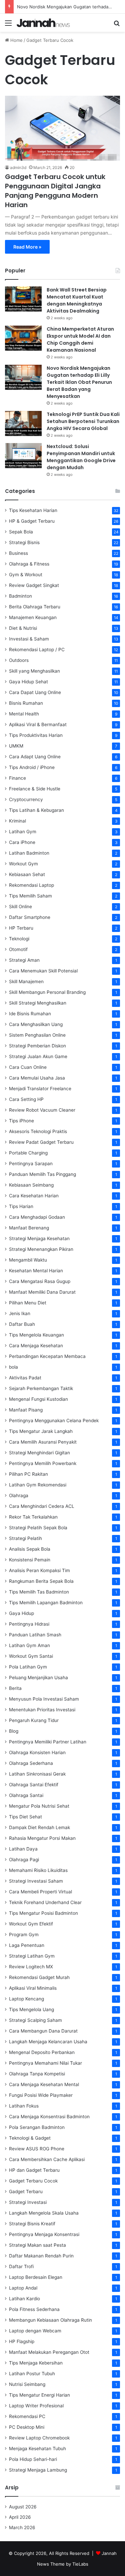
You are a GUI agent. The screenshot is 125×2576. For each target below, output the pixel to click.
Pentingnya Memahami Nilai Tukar (45, 2063)
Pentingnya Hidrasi (29, 1624)
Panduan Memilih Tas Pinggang (42, 1174)
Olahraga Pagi (24, 1860)
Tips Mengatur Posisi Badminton (43, 1913)
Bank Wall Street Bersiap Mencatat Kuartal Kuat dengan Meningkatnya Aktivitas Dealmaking (77, 300)
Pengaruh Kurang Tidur (34, 1720)
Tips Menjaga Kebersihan (36, 2363)
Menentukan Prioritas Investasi (42, 1710)
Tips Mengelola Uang (31, 2009)
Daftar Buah (22, 1324)
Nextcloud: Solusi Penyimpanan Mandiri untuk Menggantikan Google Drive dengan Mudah (81, 457)
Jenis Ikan (20, 1313)
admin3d (18, 167)
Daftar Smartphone (30, 917)
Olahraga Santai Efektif (34, 1785)
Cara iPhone (22, 842)
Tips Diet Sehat (25, 1817)
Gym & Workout (26, 575)
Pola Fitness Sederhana (34, 2309)
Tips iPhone (21, 1121)
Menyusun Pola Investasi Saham (44, 1699)
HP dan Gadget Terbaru (34, 2170)
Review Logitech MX (31, 1967)
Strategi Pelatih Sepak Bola (38, 1528)
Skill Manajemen (26, 981)
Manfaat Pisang (26, 1410)
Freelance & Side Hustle (35, 789)
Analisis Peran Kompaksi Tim (39, 1570)
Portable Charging (28, 1153)
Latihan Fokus (24, 2106)
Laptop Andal (23, 2288)
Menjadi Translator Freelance (40, 1089)
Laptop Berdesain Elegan (36, 2277)
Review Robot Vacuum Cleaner (42, 1110)
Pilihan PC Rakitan (28, 1474)
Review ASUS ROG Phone (37, 2149)
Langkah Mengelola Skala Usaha (44, 2213)
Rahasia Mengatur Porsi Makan (42, 1838)
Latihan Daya (23, 1849)
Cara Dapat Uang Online (35, 692)
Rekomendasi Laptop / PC (37, 650)
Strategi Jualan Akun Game (38, 1056)
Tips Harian (21, 1206)
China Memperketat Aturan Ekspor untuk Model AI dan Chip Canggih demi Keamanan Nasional (80, 339)
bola (13, 1367)
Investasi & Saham (29, 639)
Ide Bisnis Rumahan (30, 1014)
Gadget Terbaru (26, 2192)
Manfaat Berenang (29, 1228)
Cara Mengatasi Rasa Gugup (40, 1281)
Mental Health (24, 714)
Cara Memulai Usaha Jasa (37, 1078)
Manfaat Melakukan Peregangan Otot (49, 2352)
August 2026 (23, 2507)
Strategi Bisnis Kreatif (32, 2224)
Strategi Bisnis (24, 542)
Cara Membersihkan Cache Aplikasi (47, 2159)
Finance (17, 778)
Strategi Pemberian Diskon (37, 1046)
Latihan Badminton (29, 853)
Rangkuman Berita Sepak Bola (41, 1581)
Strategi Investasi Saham (36, 1881)
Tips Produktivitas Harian (36, 735)
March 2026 (22, 2527)
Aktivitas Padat (25, 1378)
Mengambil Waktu (28, 1260)
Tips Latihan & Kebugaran (36, 810)
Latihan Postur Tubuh (32, 2374)
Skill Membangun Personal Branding (47, 992)
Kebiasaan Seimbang (31, 1185)
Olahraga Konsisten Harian (37, 1752)
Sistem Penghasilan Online (37, 1035)
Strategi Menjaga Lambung (38, 2470)
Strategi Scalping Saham (35, 2020)
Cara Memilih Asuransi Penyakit (43, 1442)
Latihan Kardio (24, 2299)
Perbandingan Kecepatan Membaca (47, 1356)
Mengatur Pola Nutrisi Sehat (39, 1806)
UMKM (16, 746)
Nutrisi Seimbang (27, 2384)
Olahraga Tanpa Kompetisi (37, 2074)
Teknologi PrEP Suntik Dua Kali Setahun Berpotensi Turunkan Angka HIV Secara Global (83, 421)
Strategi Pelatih (25, 1538)
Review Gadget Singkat (34, 585)
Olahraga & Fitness (29, 564)
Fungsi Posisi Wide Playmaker (41, 2095)
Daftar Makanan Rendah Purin (41, 2256)
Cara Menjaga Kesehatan (36, 1346)
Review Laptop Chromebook (39, 2438)
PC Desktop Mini (27, 2427)
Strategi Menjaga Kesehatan (39, 1238)
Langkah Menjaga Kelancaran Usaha (48, 2042)
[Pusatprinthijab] (43, 23)
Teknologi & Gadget (30, 2138)
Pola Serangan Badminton (37, 2127)
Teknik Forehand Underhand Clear (45, 1902)
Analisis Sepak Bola (30, 1549)
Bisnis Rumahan (26, 703)
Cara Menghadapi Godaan (37, 1217)
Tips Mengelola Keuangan (36, 1335)
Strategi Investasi (28, 2202)
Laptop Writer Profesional (36, 2406)
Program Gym (24, 1935)
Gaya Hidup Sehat (28, 682)
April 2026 (20, 2517)
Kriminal (17, 821)
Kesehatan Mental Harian (36, 1271)
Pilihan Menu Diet (28, 1303)
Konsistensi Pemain (30, 1560)
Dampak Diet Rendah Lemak (39, 1827)
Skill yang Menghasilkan (34, 671)
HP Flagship (22, 2341)
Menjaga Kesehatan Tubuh (37, 2449)
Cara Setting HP (26, 1099)
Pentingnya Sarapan (31, 1164)
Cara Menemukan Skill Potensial (43, 971)
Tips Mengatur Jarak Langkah (41, 1431)
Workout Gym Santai (31, 1656)
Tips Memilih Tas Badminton (39, 1592)
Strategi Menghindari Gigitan (39, 1453)
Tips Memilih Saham (30, 896)
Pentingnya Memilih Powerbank (43, 1463)
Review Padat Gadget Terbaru (41, 1142)
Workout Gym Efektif (31, 1924)
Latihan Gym (23, 832)
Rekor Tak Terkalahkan (33, 1517)
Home (16, 40)
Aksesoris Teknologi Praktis (38, 1131)
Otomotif (18, 949)
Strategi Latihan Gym (32, 1956)
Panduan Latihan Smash (35, 1635)
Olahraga (19, 1495)
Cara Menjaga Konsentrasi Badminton (49, 2117)
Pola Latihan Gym (28, 1667)
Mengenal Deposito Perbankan (42, 2052)
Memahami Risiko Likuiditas (38, 1870)
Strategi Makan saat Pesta (37, 2245)
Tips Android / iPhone (32, 767)
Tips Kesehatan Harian (33, 510)
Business (18, 553)
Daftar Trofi (21, 2266)
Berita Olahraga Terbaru (35, 607)
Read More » (27, 247)
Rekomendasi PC (27, 2416)
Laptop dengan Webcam (35, 2331)
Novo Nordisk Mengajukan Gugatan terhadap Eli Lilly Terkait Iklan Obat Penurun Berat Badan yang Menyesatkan (79, 382)
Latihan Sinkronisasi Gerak (37, 1774)
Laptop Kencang (26, 1999)
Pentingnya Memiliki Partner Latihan (48, 1742)
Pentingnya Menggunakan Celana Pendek (54, 1421)
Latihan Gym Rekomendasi (38, 1485)
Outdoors (19, 660)
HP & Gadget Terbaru (32, 521)
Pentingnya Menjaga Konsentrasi (44, 2234)
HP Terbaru (21, 928)
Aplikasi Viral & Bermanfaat (38, 724)
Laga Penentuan (27, 1945)
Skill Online (20, 907)
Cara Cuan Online (28, 1067)
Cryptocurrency (26, 799)
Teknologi (19, 939)
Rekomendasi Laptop (31, 885)
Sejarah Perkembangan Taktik (41, 1388)
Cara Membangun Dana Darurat (43, 2031)
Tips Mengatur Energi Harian (39, 2395)
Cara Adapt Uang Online (35, 757)
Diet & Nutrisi (23, 628)
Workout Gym (23, 864)
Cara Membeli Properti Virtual (40, 1892)
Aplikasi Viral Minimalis (33, 1988)
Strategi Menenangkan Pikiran (41, 1249)
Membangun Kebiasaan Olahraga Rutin (50, 2320)
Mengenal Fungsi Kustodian (38, 1399)
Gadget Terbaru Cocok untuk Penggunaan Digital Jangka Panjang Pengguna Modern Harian (55, 191)
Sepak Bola (21, 532)
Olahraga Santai (26, 1795)
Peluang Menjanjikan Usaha (38, 1678)
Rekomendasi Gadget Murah (39, 1977)
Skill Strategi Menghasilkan (38, 1003)
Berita (15, 1688)
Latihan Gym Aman (29, 1645)
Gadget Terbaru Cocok (33, 2181)
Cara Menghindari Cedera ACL (42, 1506)
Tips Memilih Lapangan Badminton (46, 1603)
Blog (14, 1731)
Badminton (20, 596)
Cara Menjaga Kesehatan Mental (44, 2084)
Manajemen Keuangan (33, 617)
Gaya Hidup (21, 1613)
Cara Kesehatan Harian (34, 1196)
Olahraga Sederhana (31, 1763)
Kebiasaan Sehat (27, 874)
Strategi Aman (24, 960)
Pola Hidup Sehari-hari (33, 2459)
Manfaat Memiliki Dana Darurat (42, 1292)
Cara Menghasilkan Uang (36, 1024)
